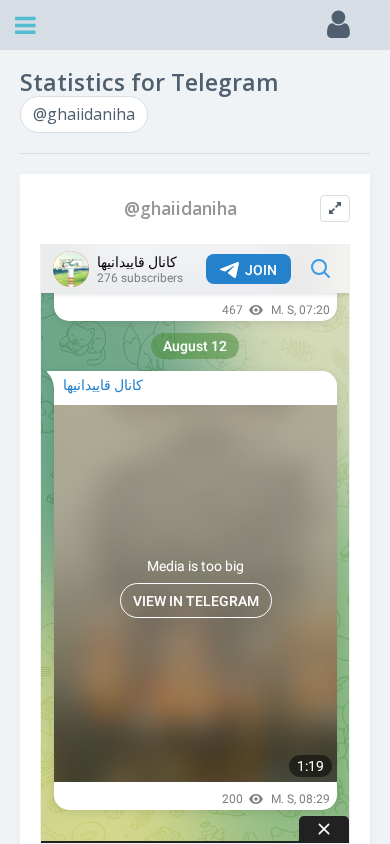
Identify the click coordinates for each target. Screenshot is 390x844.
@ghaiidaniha (84, 114)
